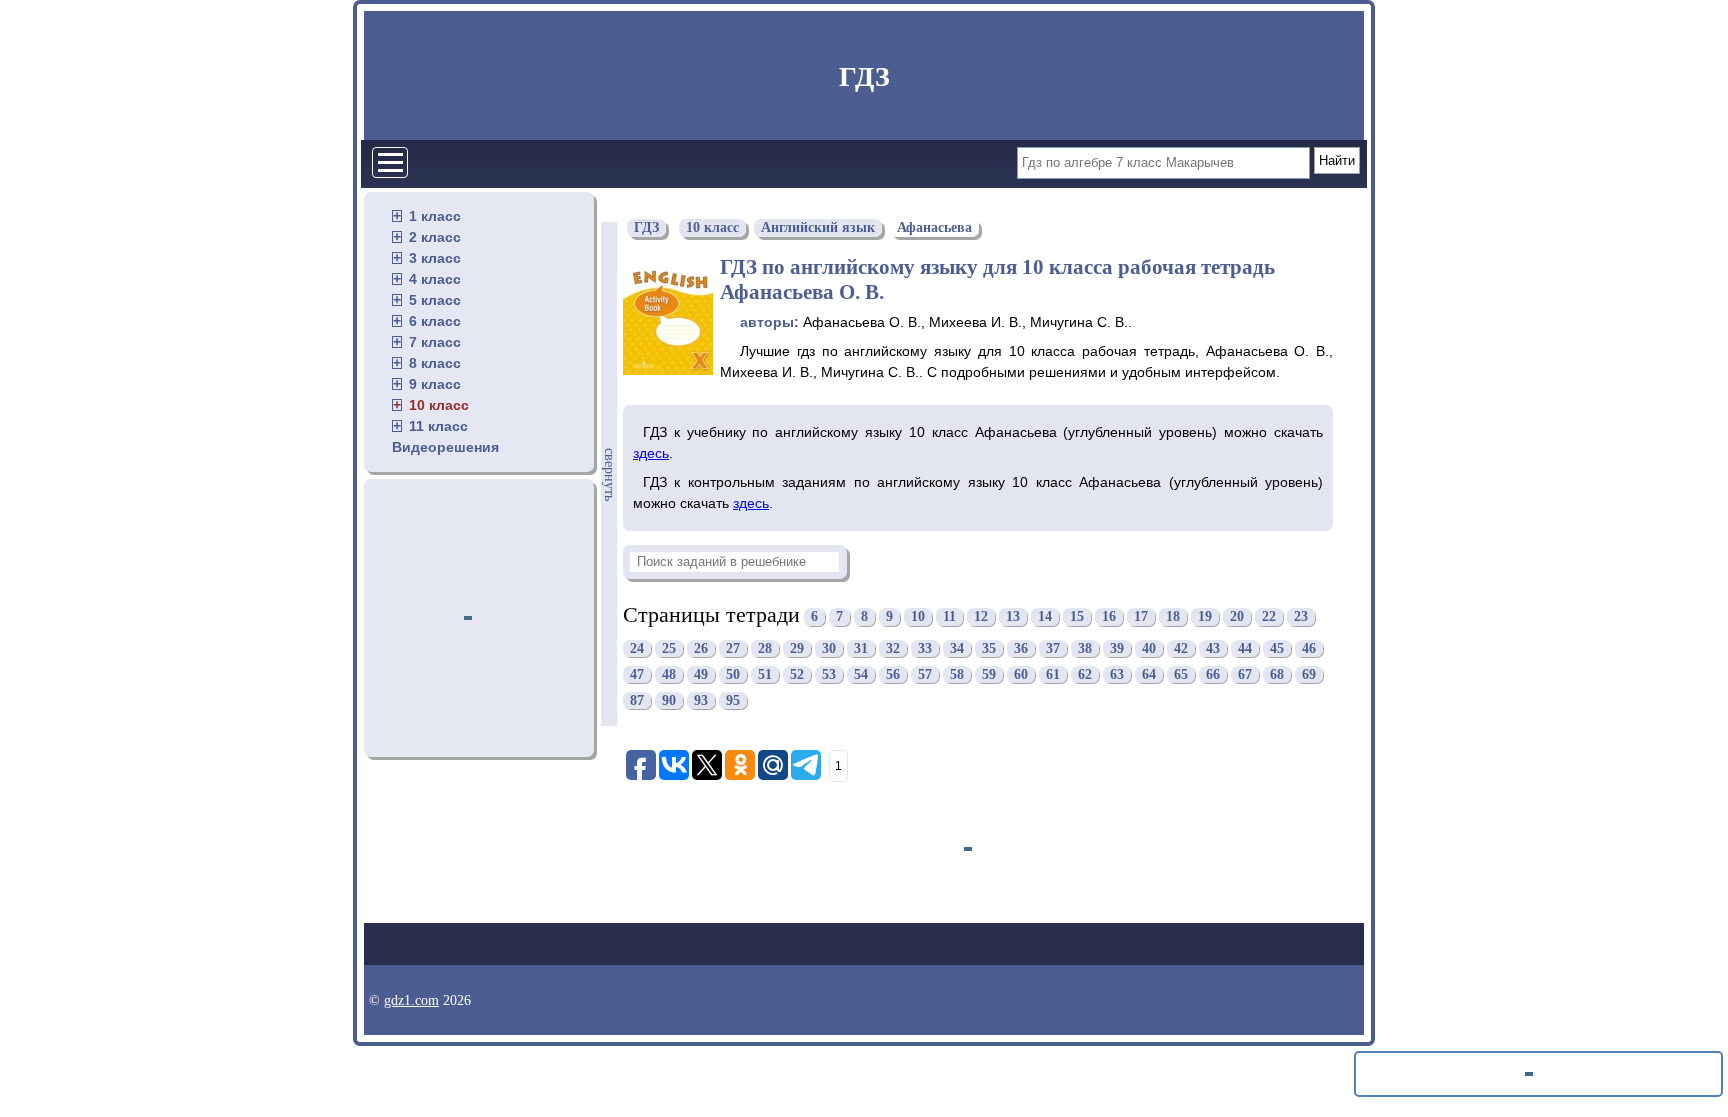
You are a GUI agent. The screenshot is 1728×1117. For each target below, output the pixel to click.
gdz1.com (411, 1000)
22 (1269, 617)
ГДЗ (864, 76)
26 (701, 648)
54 (861, 674)
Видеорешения (445, 447)
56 (893, 674)
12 (981, 617)
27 (733, 648)
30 (829, 648)
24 (637, 648)
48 (669, 674)
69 (1309, 674)
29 (797, 648)
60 (1021, 674)
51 (765, 674)
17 (1141, 617)
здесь (651, 453)
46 (1309, 648)
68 (1277, 674)
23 (1301, 617)
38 (1085, 648)
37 (1053, 648)
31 (861, 648)
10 (918, 617)
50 (733, 674)
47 (637, 674)
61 (1053, 674)
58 (957, 674)
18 (1173, 617)
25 (669, 648)
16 (1109, 617)
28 (765, 648)
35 (989, 648)
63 (1117, 674)
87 (637, 700)
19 (1205, 617)
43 (1213, 648)
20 (1237, 617)
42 (1181, 648)
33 (925, 648)
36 (1021, 648)
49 (701, 674)
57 (925, 674)
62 (1085, 674)
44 (1245, 648)
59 (989, 674)
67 (1245, 674)
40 (1149, 648)
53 (829, 674)
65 (1181, 674)
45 (1277, 648)
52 (797, 674)
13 (1013, 617)
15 (1077, 617)
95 (733, 700)
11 (949, 617)
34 (957, 648)
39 (1117, 648)
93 (701, 700)
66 (1213, 674)
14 (1045, 617)
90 (669, 700)
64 (1149, 674)
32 (893, 648)
